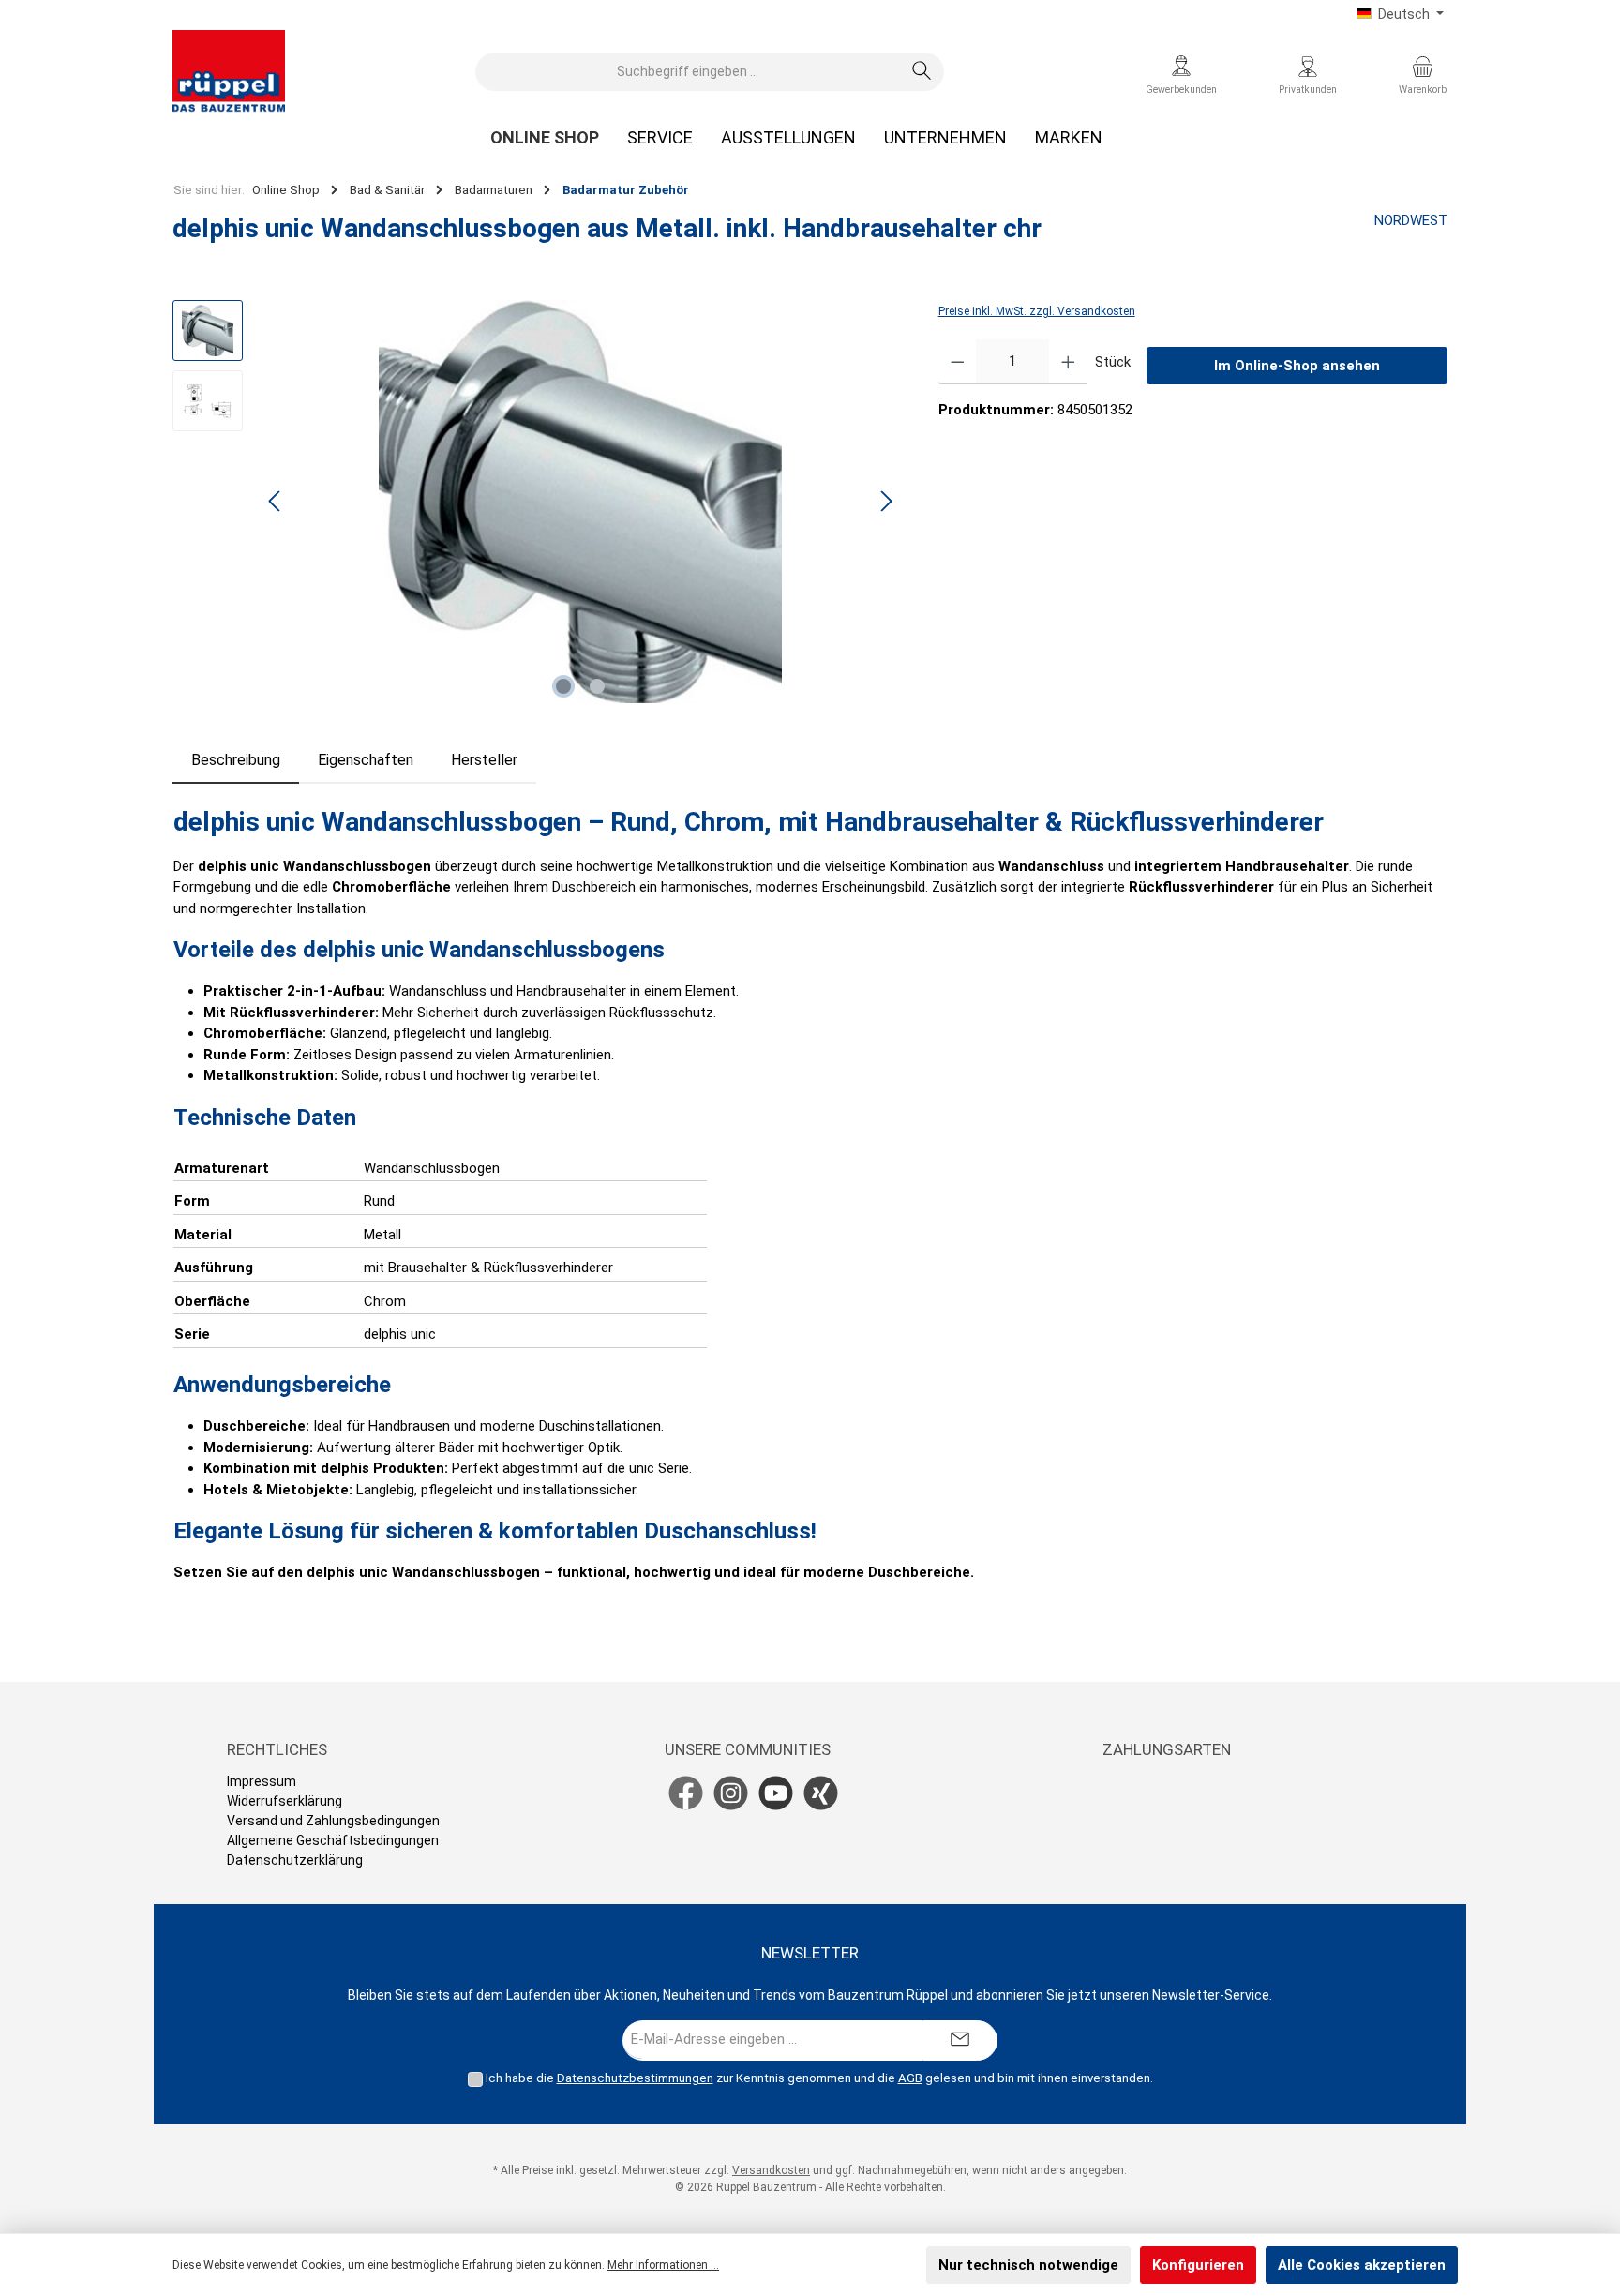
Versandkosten (771, 2170)
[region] (537, 502)
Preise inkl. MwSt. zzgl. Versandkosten (1037, 311)
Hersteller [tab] (484, 760)
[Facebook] (686, 1793)
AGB (910, 2078)
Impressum (262, 1781)
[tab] (236, 760)
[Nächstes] (886, 501)
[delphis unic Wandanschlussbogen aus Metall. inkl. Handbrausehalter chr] (580, 502)
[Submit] (960, 2041)
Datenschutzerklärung (295, 1860)
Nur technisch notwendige (1028, 2265)
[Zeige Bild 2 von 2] (597, 686)
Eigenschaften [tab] (366, 760)
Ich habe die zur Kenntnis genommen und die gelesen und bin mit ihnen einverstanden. (819, 2078)
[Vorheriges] (276, 501)
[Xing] (821, 1793)
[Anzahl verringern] (958, 362)
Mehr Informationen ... (663, 2265)
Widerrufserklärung (285, 1801)
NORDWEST (1411, 220)
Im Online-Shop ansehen (1297, 366)
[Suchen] (922, 72)
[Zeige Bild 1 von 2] (563, 686)
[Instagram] (731, 1793)
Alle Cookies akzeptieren (1362, 2265)
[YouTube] (776, 1793)
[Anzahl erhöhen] (1068, 362)
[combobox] (688, 72)
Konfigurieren (1198, 2265)
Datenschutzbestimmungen (635, 2078)
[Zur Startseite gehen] (229, 71)
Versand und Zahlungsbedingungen (333, 1821)
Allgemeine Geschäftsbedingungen (333, 1840)
